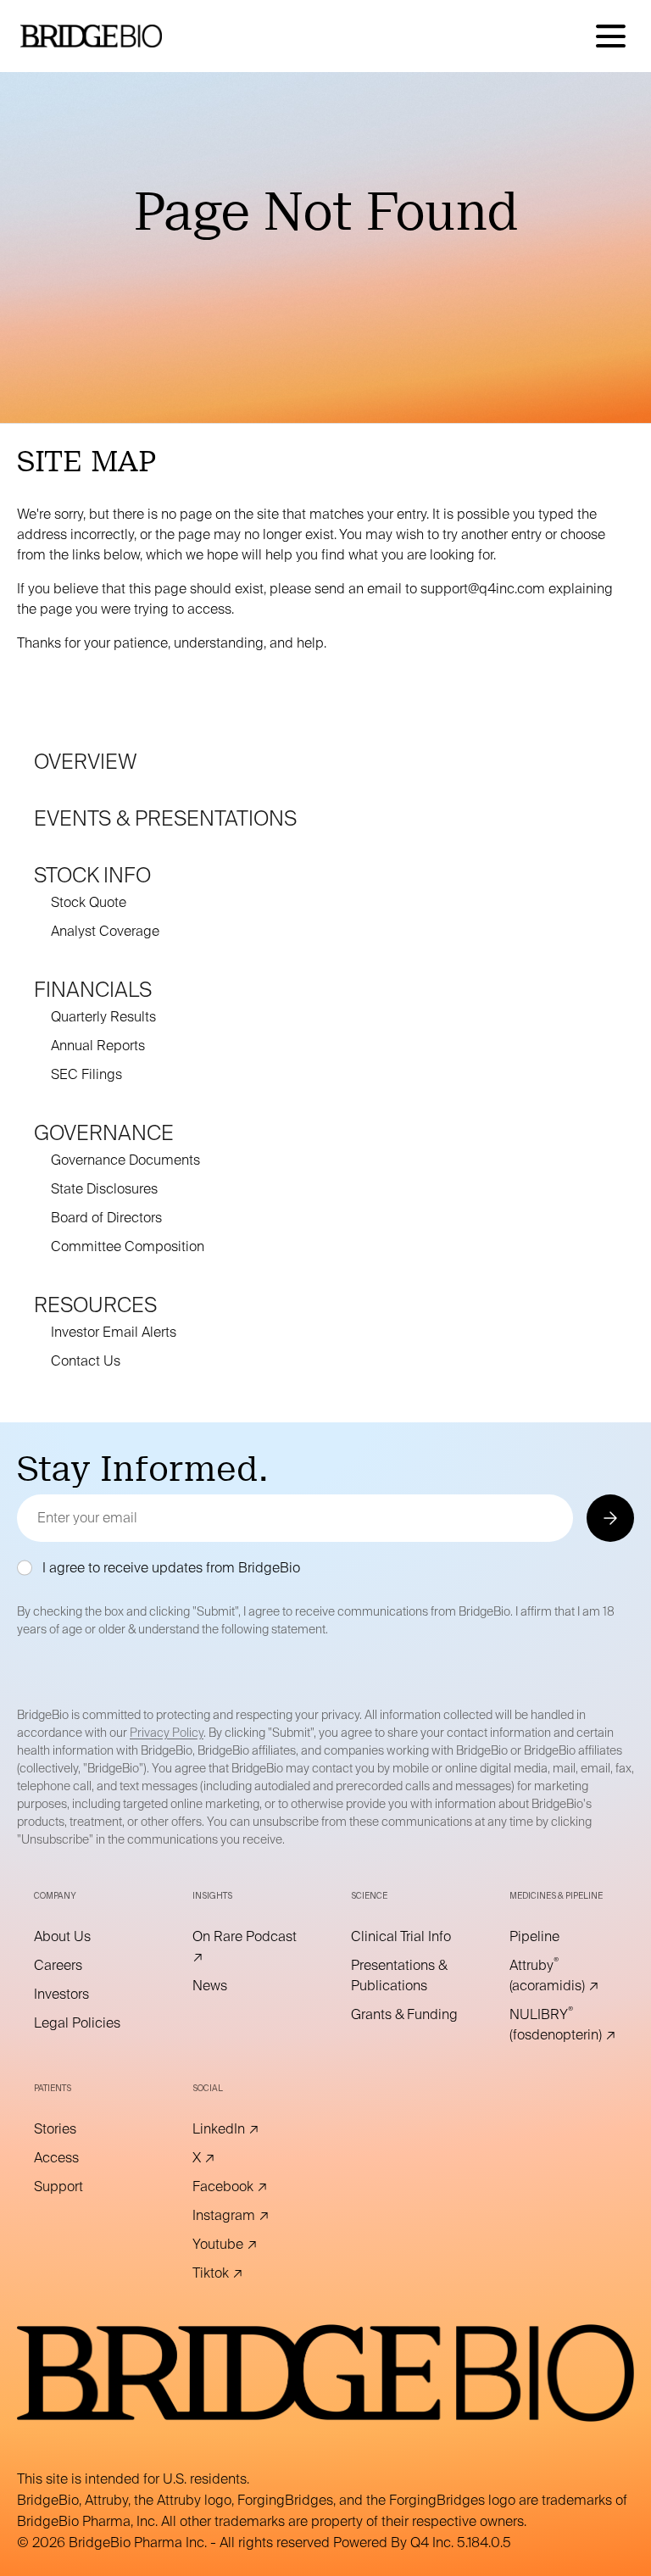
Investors (85, 1995)
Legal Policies (88, 2023)
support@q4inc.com (483, 589)
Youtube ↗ (246, 2245)
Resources (95, 1305)
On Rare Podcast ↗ (245, 1947)
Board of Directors (106, 1218)
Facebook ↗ (246, 2187)
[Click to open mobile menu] (611, 36)
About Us (86, 1937)
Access (80, 2158)
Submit (609, 1518)
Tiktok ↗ (241, 2273)
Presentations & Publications (405, 1976)
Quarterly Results (103, 1017)
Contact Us (86, 1361)
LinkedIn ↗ (246, 2129)
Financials (93, 990)
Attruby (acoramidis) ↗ (563, 1976)
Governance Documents (125, 1160)
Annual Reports (98, 1046)
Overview (86, 762)
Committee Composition (128, 1246)
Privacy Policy (167, 1733)
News (233, 1986)
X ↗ (227, 2158)
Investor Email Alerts (114, 1332)
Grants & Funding (405, 2015)
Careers (81, 1966)
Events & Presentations (165, 818)
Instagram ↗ (246, 2216)
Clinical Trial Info (405, 1937)
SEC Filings (86, 1074)
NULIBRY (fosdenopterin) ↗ (563, 2025)
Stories (78, 2129)
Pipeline (558, 1937)
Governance (104, 1133)
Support (82, 2187)
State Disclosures (104, 1189)
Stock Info (92, 875)
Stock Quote (89, 902)
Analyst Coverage (105, 931)
